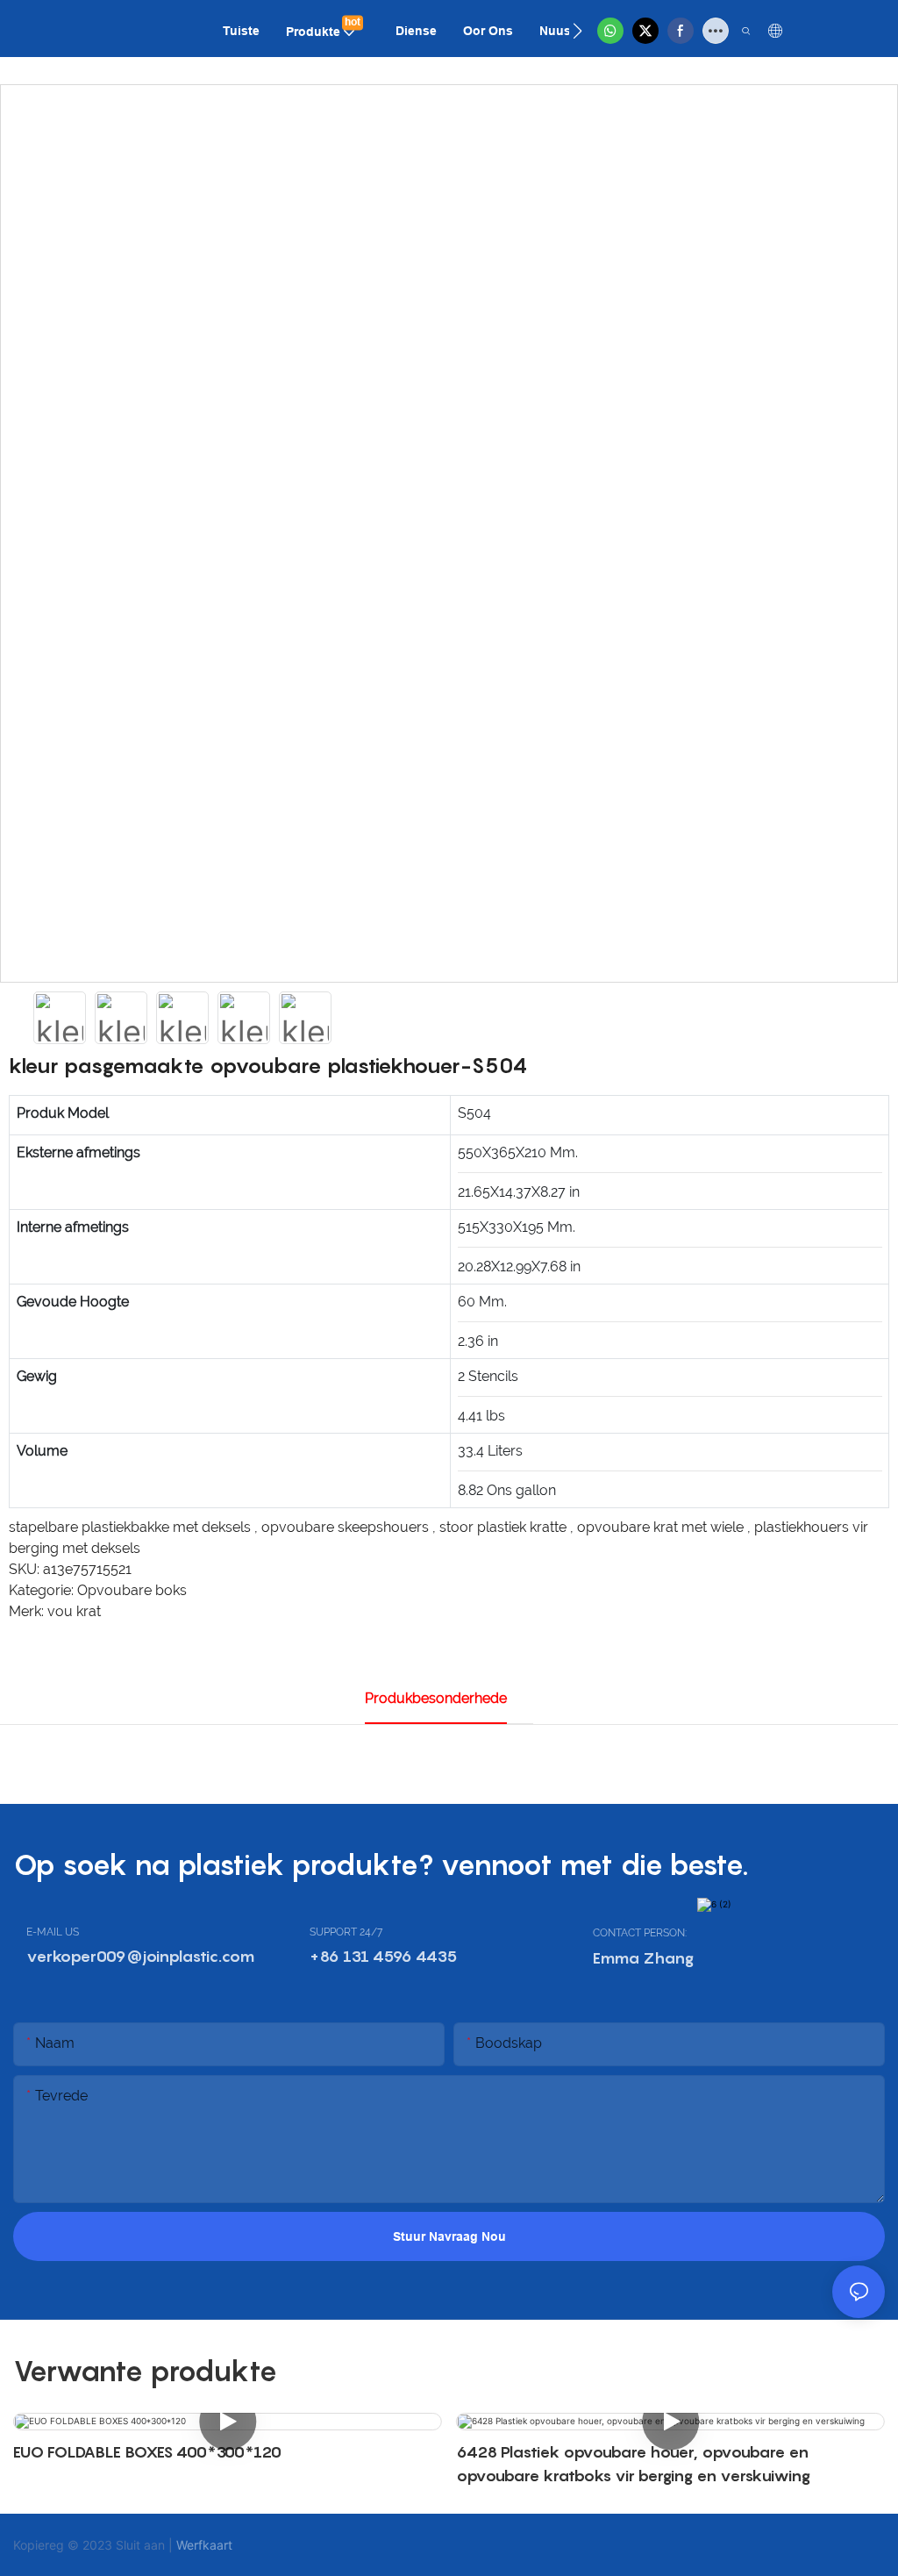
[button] (577, 31)
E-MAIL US (53, 1932)
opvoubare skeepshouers (347, 1527)
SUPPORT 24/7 (346, 1932)
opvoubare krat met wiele (662, 1527)
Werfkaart (204, 2545)
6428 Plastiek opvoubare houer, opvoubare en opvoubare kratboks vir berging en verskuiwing (633, 2464)
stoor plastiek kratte (505, 1527)
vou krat (74, 1611)
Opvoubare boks (132, 1590)
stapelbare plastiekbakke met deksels (132, 1527)
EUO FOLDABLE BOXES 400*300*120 (147, 2452)
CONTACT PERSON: (640, 1933)
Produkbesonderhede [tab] (436, 1698)
